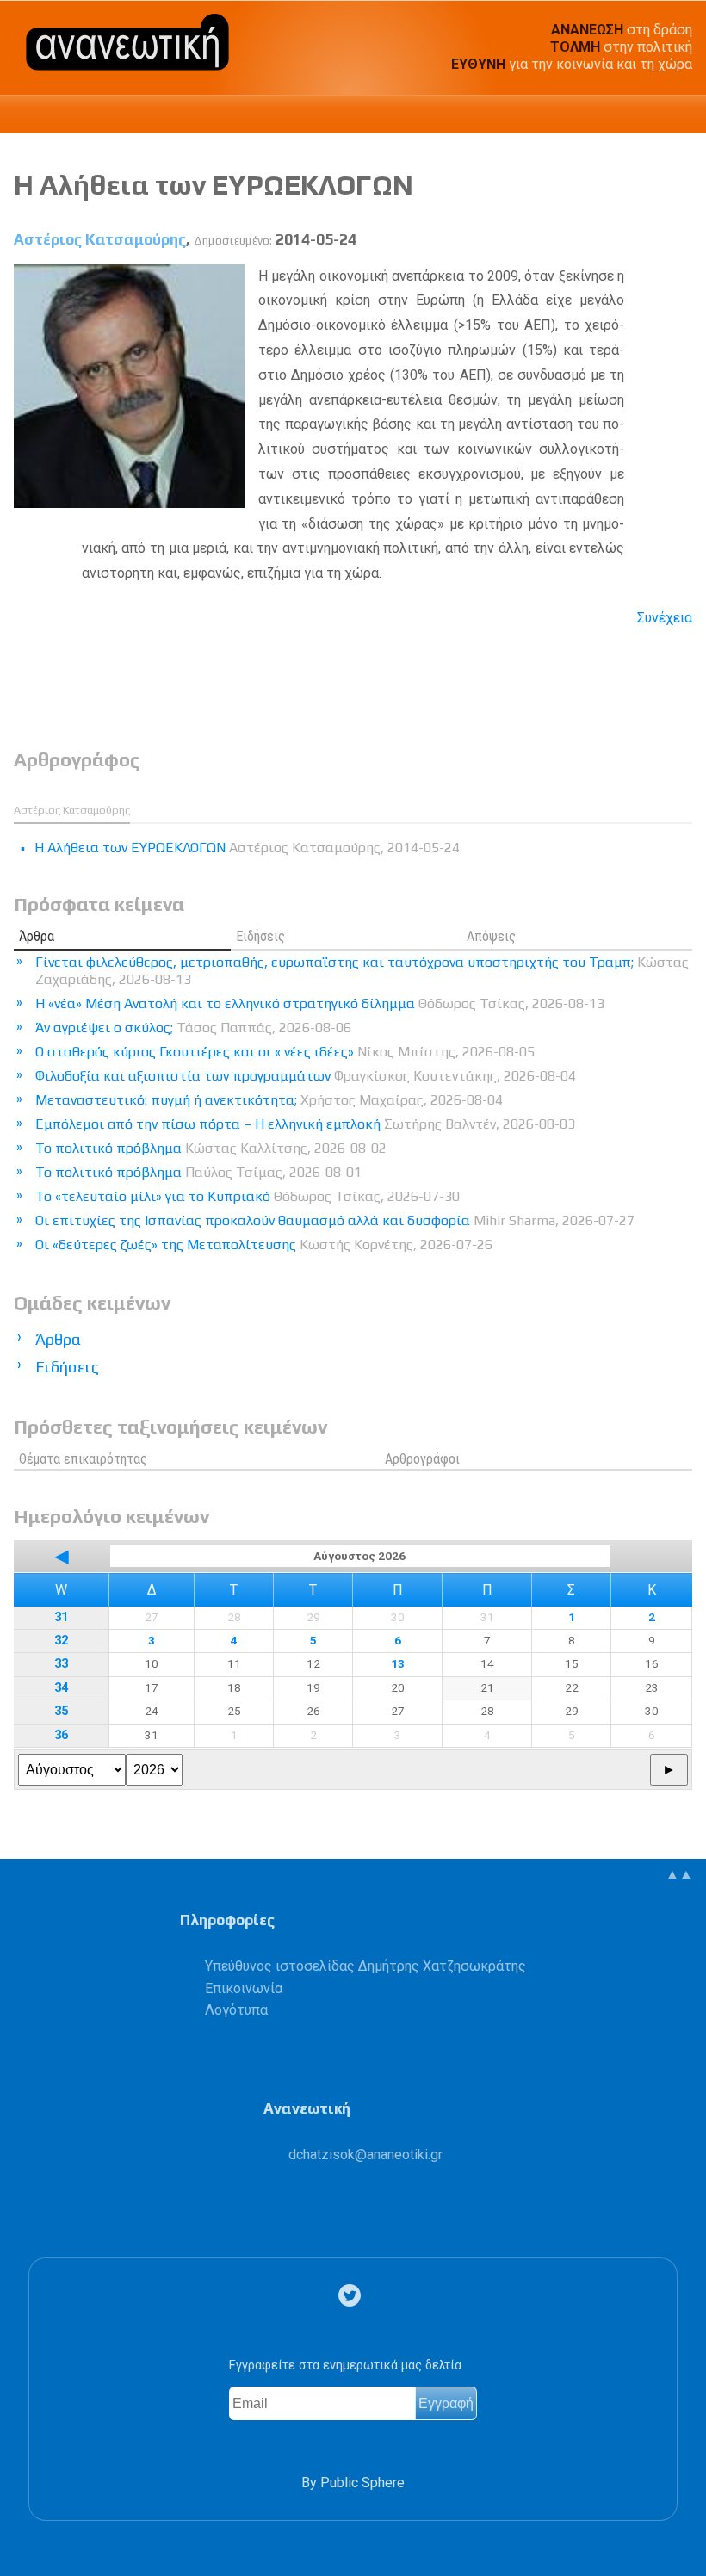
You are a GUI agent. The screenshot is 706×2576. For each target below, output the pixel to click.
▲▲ (679, 1874)
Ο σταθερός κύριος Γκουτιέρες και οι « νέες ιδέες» (285, 1052)
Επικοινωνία (244, 1988)
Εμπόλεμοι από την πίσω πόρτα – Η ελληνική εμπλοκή (305, 1124)
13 (398, 1663)
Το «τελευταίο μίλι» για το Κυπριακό (248, 1196)
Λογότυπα (236, 2010)
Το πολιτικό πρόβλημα (211, 1148)
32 (61, 1641)
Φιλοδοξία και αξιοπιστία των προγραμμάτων (306, 1076)
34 (61, 1688)
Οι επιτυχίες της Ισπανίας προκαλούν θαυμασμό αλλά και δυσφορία (335, 1220)
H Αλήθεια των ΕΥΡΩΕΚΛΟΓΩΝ (214, 185)
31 (61, 1617)
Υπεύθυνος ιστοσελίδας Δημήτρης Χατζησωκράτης (365, 1966)
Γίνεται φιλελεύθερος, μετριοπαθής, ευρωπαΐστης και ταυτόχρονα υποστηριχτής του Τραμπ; (362, 971)
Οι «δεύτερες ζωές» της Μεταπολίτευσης (264, 1245)
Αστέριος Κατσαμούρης (100, 239)
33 (61, 1664)
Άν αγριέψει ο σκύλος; (193, 1028)
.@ (365, 2155)
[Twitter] (353, 2296)
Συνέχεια (665, 618)
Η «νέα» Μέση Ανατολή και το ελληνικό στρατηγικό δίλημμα (320, 1003)
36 (61, 1735)
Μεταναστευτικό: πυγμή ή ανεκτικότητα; (269, 1100)
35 (61, 1711)
